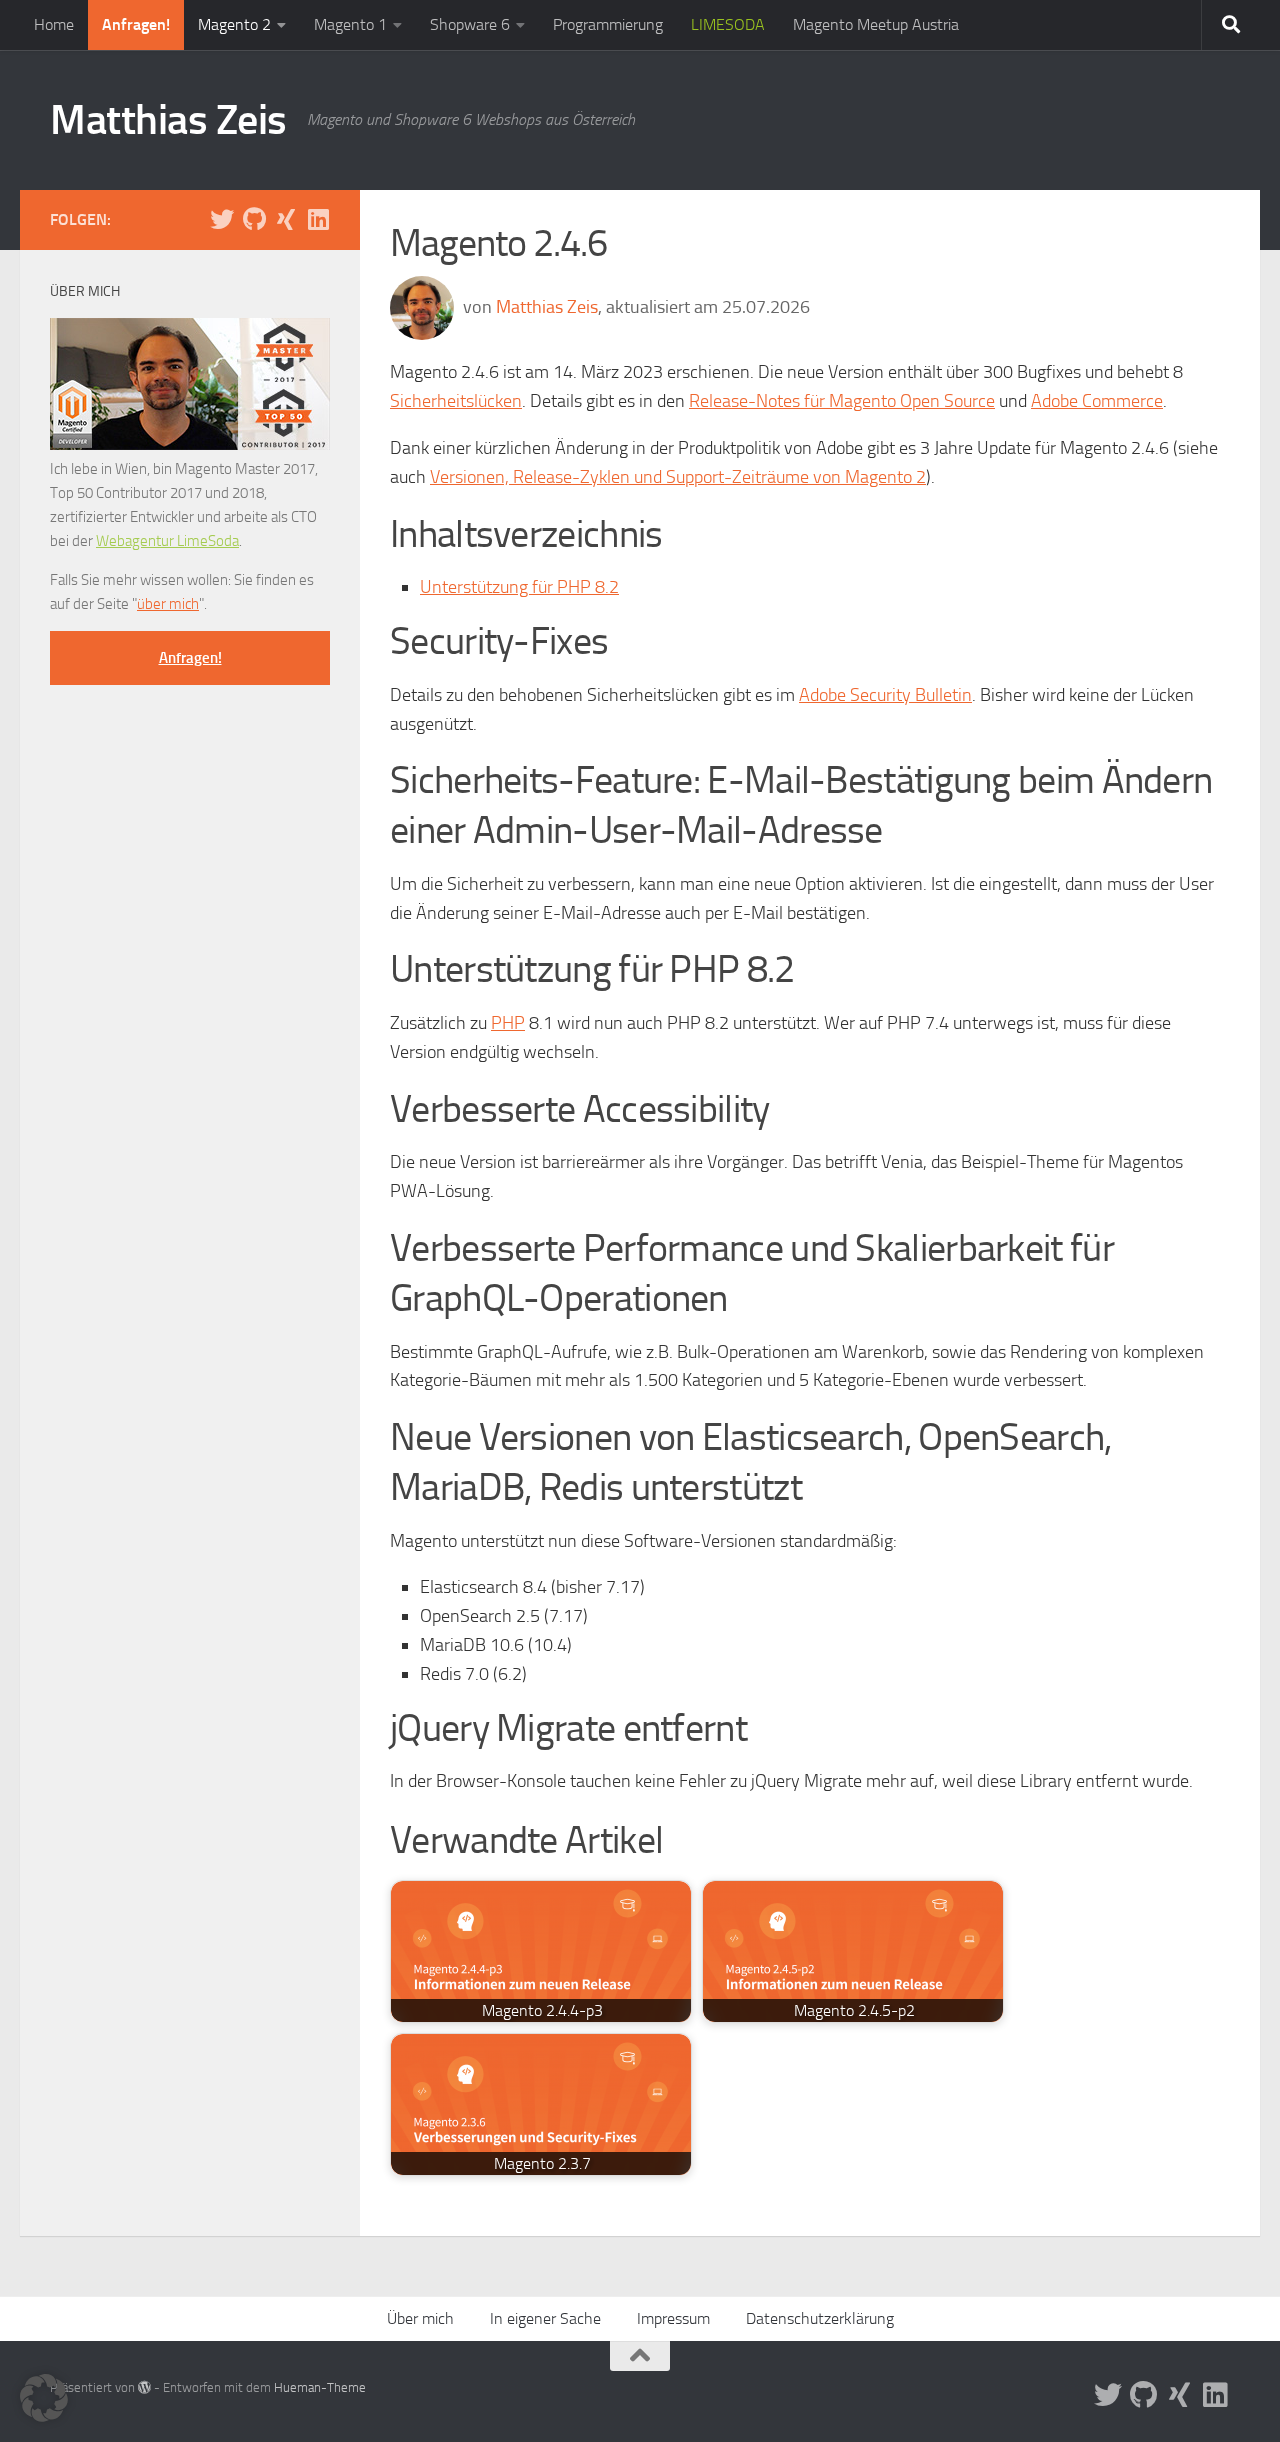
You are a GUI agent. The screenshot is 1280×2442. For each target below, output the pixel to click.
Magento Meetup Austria (876, 24)
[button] (44, 2398)
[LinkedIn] (318, 219)
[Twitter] (222, 219)
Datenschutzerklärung (820, 2318)
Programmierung (608, 24)
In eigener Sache (545, 2318)
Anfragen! (136, 24)
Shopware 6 (470, 24)
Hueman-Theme (320, 2387)
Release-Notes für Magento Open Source (842, 401)
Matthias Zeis (168, 120)
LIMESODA (728, 24)
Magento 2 (234, 24)
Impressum (673, 2318)
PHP (508, 1023)
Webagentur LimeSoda (167, 541)
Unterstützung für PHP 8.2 (519, 587)
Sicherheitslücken (456, 401)
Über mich (420, 2318)
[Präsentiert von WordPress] (144, 2387)
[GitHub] (254, 219)
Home (54, 24)
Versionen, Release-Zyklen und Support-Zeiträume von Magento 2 (678, 477)
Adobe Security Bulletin (885, 695)
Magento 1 (350, 24)
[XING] (286, 219)
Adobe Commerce (1097, 401)
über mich (168, 604)
